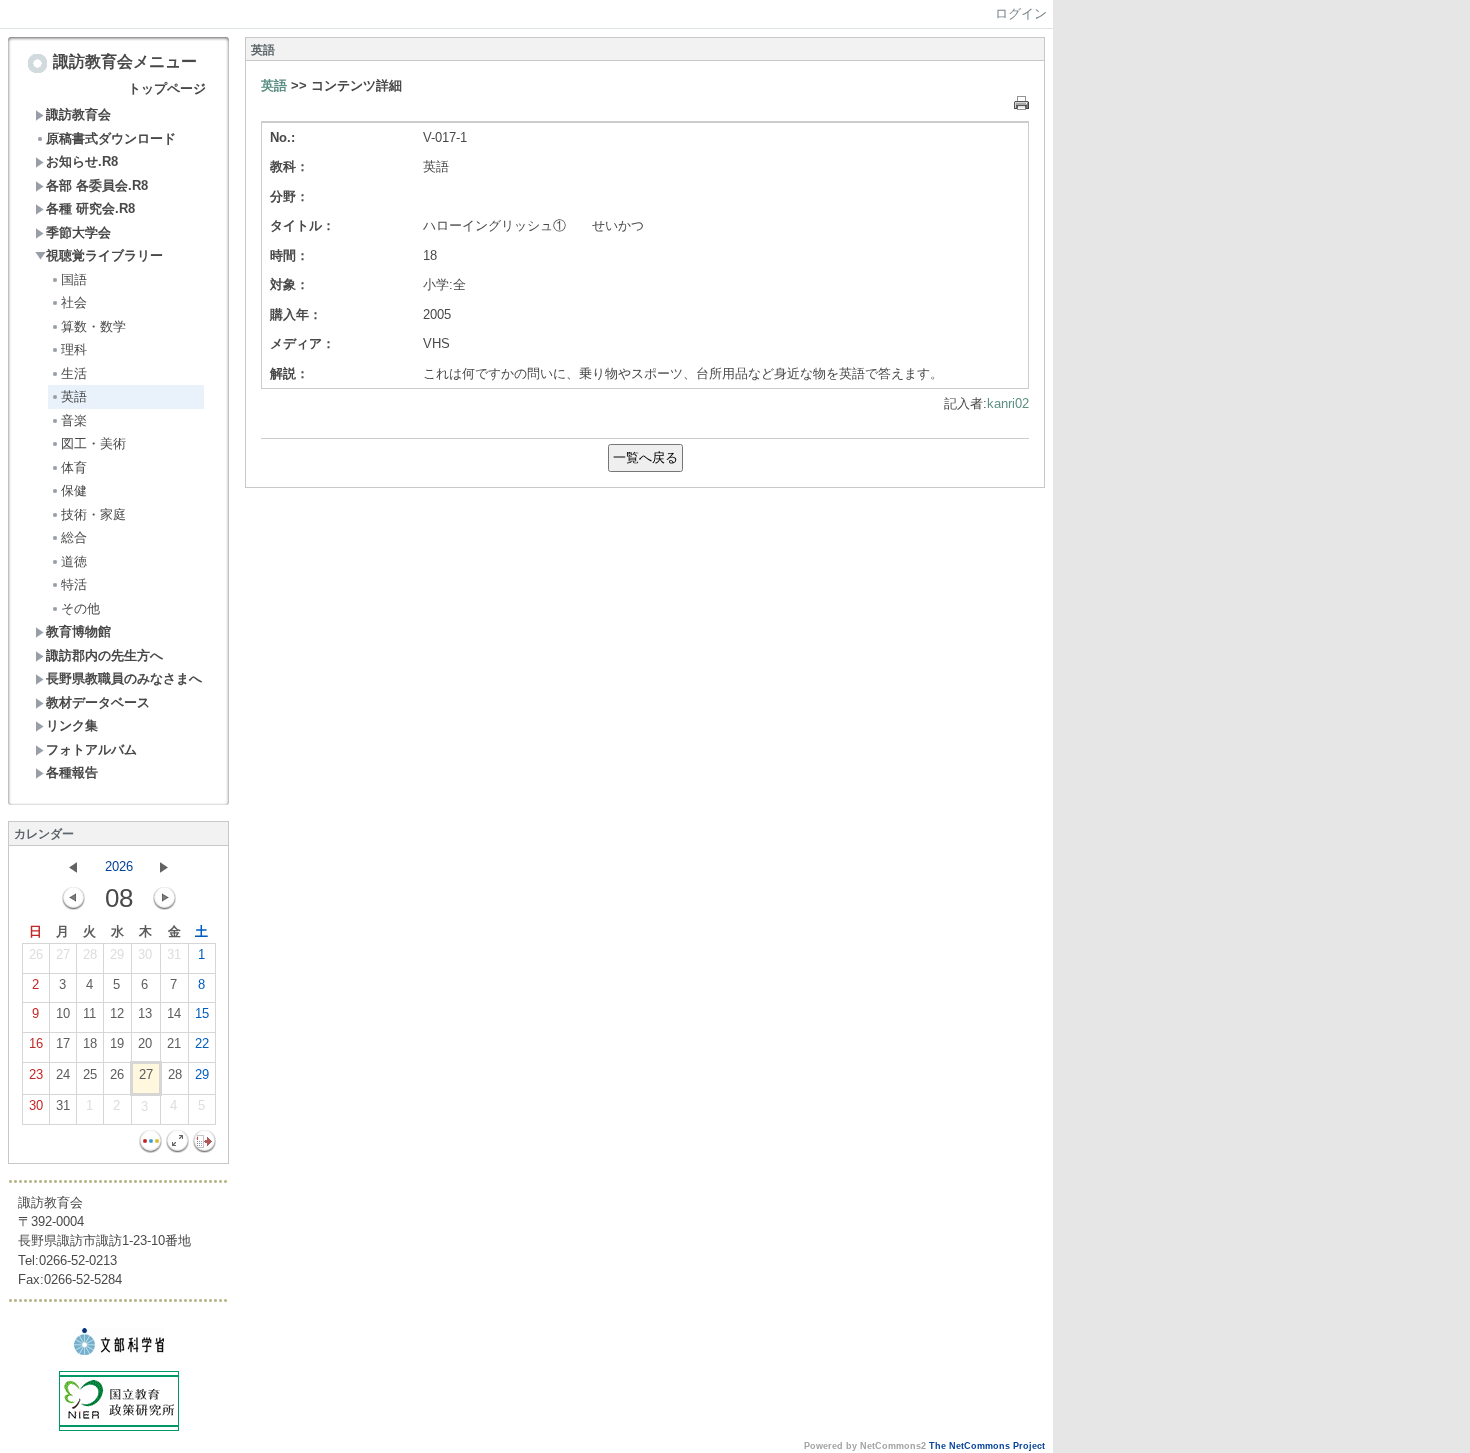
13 (145, 1013)
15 (202, 1013)
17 (63, 1043)
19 (117, 1043)
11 (89, 1013)
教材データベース (98, 702)
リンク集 (72, 725)
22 (202, 1043)
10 (63, 1013)
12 (117, 1013)
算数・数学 (93, 326)
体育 (74, 467)
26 (36, 954)
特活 (74, 584)
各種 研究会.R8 (90, 208)
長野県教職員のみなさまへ (124, 678)
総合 (74, 537)
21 (174, 1043)
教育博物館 (78, 631)
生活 (74, 373)
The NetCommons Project (987, 1446)
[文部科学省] (119, 1350)
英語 (74, 396)
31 (174, 954)
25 (90, 1074)
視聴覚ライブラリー (104, 255)
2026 (119, 866)
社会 (74, 302)
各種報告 (72, 772)
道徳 (74, 561)
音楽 (74, 420)
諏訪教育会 (78, 114)
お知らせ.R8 (82, 161)
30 (145, 954)
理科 (74, 349)
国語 (74, 279)
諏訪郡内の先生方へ (104, 655)
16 (36, 1043)
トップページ (167, 88)
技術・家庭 (93, 514)
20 (145, 1043)
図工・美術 (93, 443)
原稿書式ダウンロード (111, 138)
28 (90, 954)
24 (63, 1074)
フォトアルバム (91, 749)
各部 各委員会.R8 (97, 185)
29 (117, 954)
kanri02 (1008, 403)
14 (174, 1013)
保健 (74, 490)
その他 (80, 608)
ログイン (1021, 13)
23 (36, 1074)
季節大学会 (78, 232)
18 (90, 1043)
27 (63, 954)
